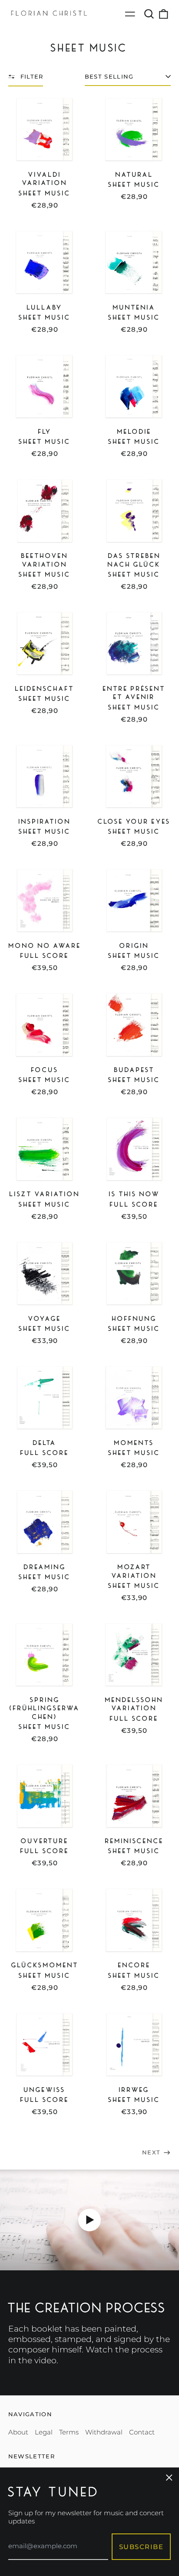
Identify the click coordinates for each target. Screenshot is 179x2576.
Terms (69, 2432)
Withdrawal (104, 2432)
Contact (142, 2432)
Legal (44, 2432)
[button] (149, 14)
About (18, 2432)
